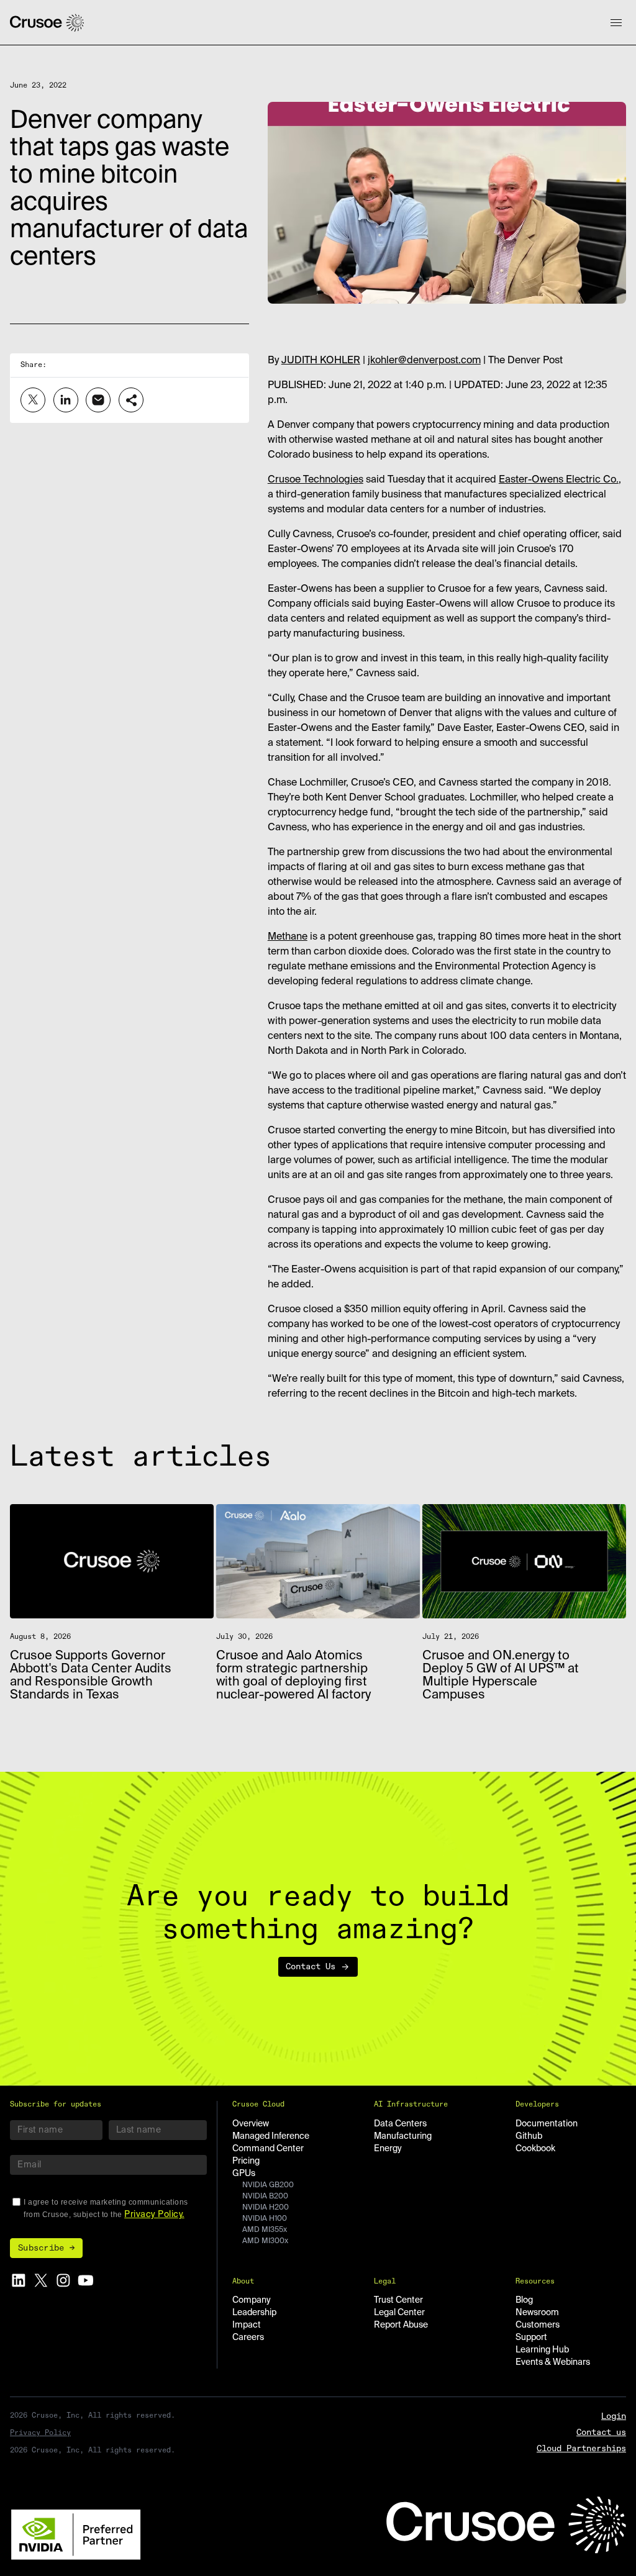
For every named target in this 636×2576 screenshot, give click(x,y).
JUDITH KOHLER (321, 361)
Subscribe (41, 2248)
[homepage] (47, 23)
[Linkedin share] (66, 400)
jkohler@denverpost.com (424, 361)
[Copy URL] (131, 400)
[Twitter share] (33, 400)
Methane (288, 937)
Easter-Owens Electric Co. (559, 480)
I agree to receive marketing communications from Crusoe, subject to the (106, 2208)
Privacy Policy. (154, 2215)
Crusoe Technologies (316, 480)
